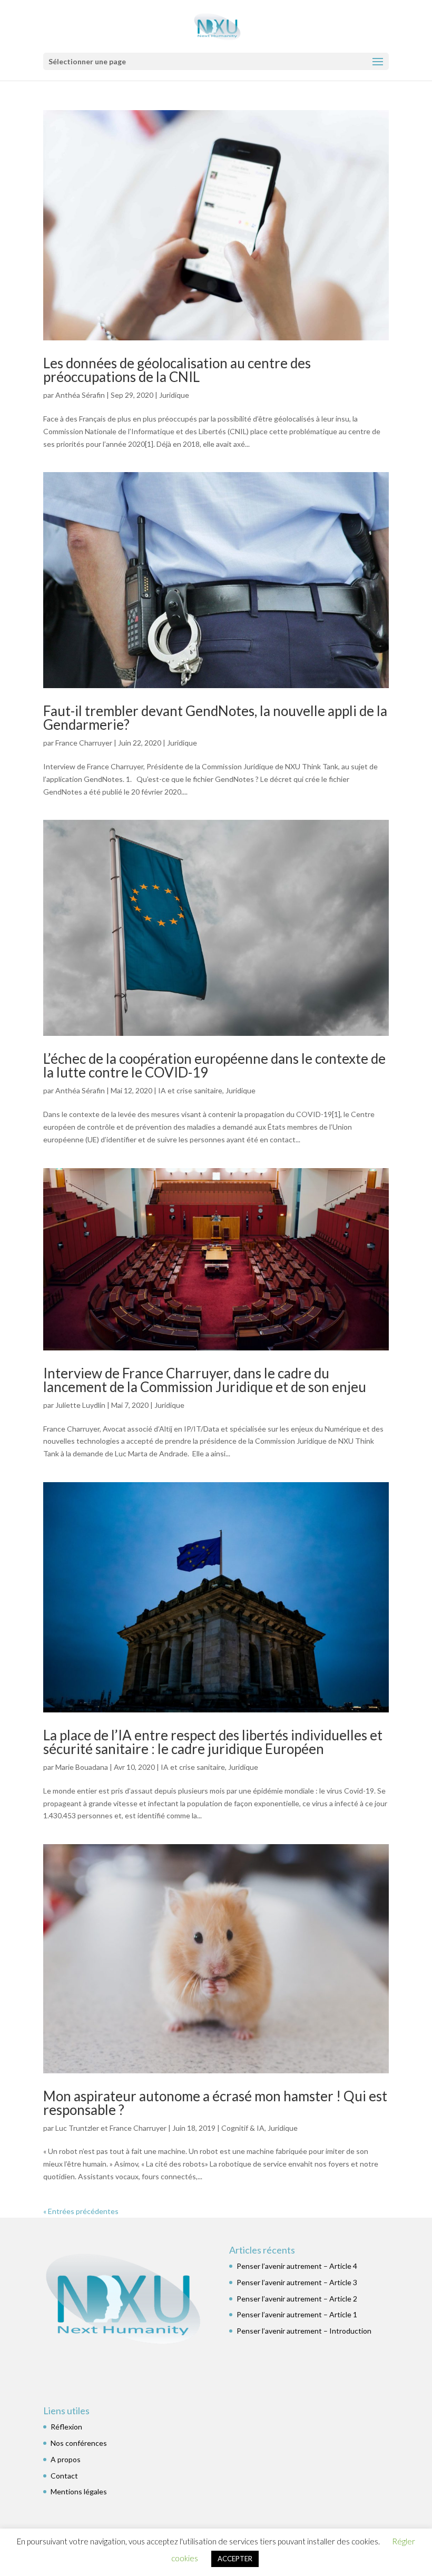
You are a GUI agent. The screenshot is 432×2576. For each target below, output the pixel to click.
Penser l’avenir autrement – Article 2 (297, 2299)
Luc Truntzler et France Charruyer (111, 2128)
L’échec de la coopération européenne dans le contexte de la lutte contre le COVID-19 (214, 1065)
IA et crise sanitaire (190, 1090)
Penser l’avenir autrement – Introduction (304, 2331)
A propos (66, 2459)
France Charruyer (84, 743)
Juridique (174, 395)
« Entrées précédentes (81, 2211)
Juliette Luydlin (80, 1405)
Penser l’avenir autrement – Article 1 (297, 2314)
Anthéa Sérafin (80, 395)
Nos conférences (79, 2443)
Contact (64, 2476)
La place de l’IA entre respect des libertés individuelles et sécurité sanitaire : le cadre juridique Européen (213, 1742)
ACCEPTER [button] (235, 2559)
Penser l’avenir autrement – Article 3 (297, 2282)
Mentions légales (79, 2491)
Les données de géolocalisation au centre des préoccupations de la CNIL (177, 370)
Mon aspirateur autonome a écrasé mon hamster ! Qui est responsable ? (215, 2103)
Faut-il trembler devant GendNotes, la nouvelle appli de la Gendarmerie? (215, 718)
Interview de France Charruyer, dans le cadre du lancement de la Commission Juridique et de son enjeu (205, 1380)
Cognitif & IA (243, 2128)
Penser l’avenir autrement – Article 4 (297, 2266)
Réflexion (66, 2427)
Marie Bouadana (82, 1767)
